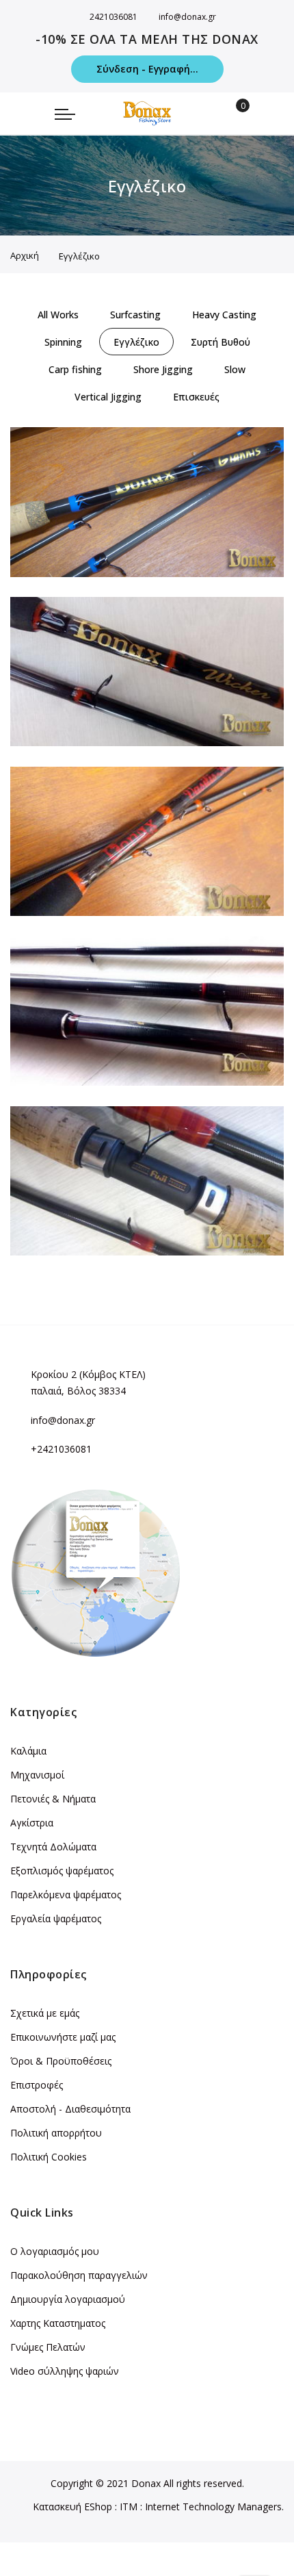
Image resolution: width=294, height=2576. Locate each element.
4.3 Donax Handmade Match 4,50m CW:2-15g (136, 876)
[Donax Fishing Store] (147, 113)
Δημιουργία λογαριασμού (68, 2299)
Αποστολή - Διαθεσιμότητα (70, 2109)
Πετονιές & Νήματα (53, 1799)
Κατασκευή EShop (72, 2507)
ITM (129, 2507)
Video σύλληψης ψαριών (65, 2371)
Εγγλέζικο (46, 554)
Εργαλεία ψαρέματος (56, 1918)
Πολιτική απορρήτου (56, 2133)
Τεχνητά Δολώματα (53, 1847)
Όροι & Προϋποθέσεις (61, 2061)
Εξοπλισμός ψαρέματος (62, 1871)
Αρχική (25, 255)
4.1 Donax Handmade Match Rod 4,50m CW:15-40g (150, 537)
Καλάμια (28, 1751)
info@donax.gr (187, 17)
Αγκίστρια (32, 1823)
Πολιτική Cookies (49, 2157)
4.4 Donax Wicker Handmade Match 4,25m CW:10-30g (158, 1046)
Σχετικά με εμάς (45, 2013)
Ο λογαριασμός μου (55, 2251)
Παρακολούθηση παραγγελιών (79, 2275)
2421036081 (113, 17)
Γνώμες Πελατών (48, 2347)
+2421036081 (61, 1449)
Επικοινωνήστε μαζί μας (63, 2037)
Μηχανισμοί (37, 1775)
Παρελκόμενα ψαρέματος (66, 1895)
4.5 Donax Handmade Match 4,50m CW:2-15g (136, 1216)
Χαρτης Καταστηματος (58, 2323)
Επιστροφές (37, 2085)
